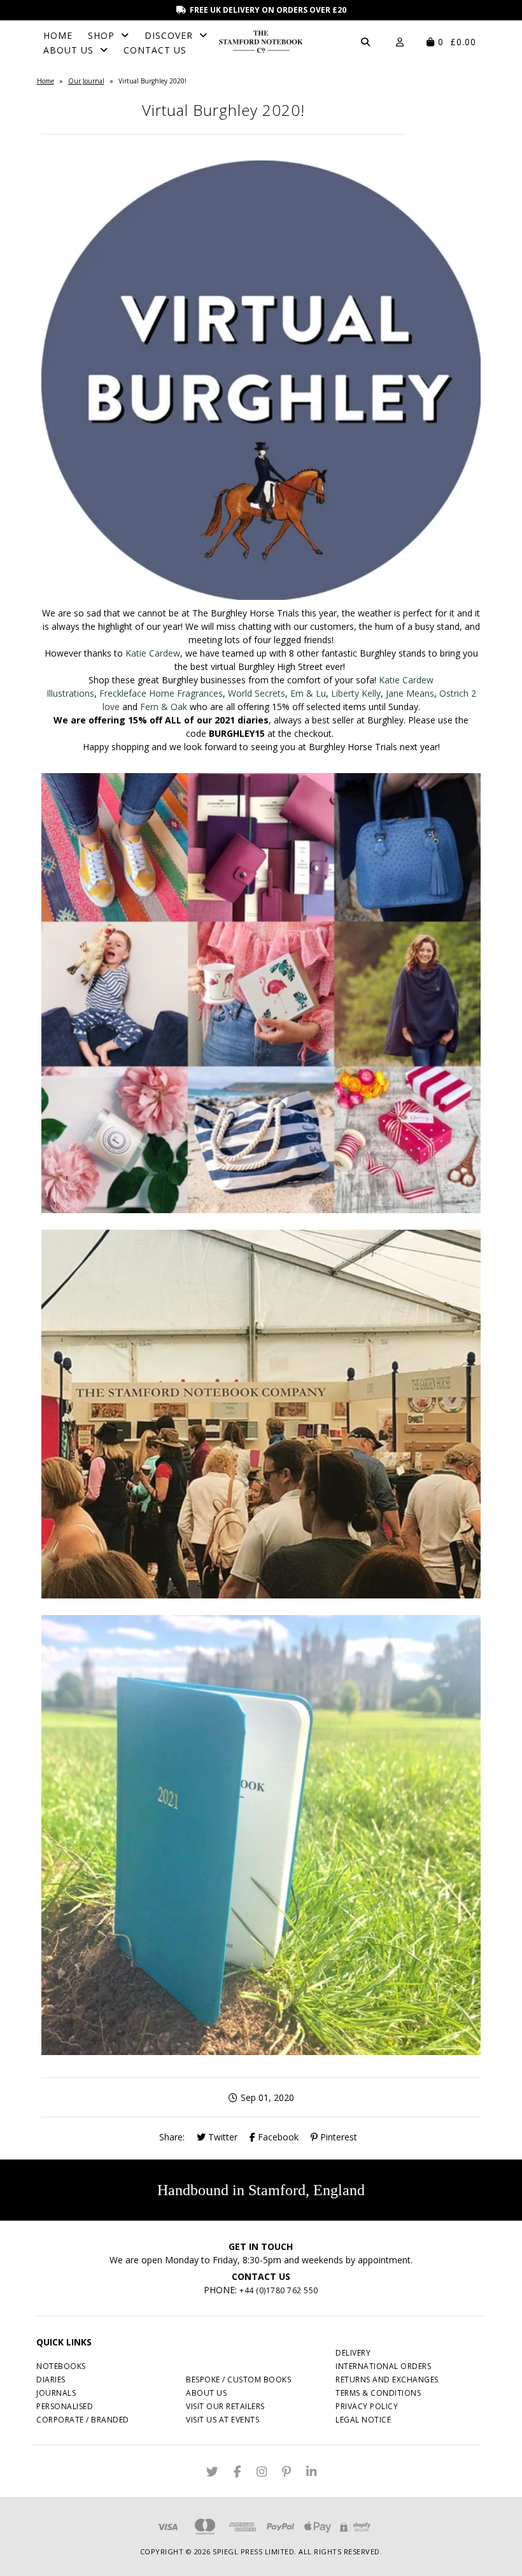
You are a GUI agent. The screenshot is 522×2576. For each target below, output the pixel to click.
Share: (172, 2137)
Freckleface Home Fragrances (161, 693)
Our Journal (86, 81)
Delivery (353, 2353)
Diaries (51, 2380)
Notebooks (61, 2366)
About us (206, 2393)
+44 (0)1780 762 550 (279, 2290)
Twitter (222, 2137)
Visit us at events (222, 2420)
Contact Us (155, 50)
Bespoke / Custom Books (238, 2380)
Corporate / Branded (83, 2420)
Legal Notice (363, 2420)
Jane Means (410, 693)
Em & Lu (308, 693)
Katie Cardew (153, 653)
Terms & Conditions (378, 2393)
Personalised (65, 2406)
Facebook (277, 2137)
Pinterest (337, 2137)
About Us (68, 50)
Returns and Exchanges (387, 2380)
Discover (169, 35)
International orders (383, 2366)
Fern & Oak (164, 707)
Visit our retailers (225, 2406)
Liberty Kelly (356, 693)
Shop (101, 35)
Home (58, 35)
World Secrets (257, 693)
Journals (56, 2393)
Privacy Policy (367, 2406)
